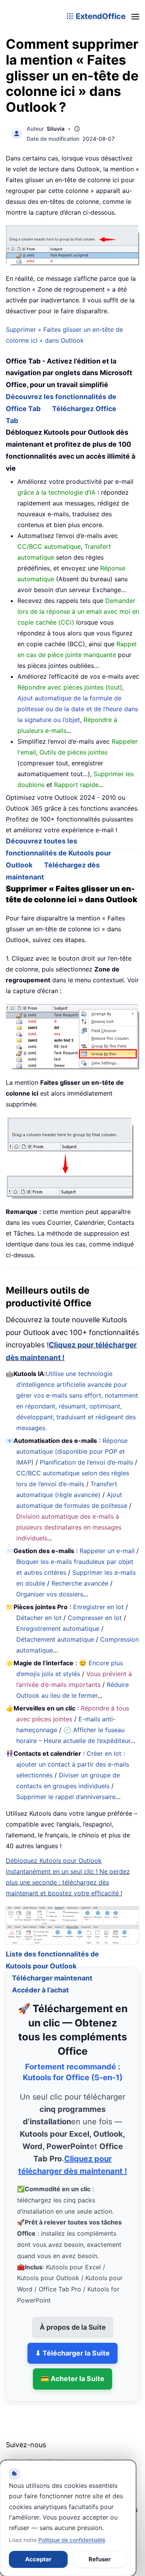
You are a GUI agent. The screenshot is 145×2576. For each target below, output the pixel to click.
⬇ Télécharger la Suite (72, 2343)
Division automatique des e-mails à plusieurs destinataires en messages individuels (69, 1527)
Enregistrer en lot (98, 1607)
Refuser (100, 2559)
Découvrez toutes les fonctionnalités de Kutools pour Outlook (58, 853)
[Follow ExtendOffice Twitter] (31, 2455)
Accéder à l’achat (40, 1980)
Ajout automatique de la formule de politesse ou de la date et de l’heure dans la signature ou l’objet (78, 709)
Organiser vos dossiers (50, 1594)
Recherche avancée (80, 1583)
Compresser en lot (95, 1618)
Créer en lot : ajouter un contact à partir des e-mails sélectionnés (73, 1764)
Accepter (38, 2559)
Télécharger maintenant (52, 1968)
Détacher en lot (39, 1618)
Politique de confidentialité (72, 2540)
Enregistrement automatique (58, 1629)
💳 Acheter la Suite (72, 2369)
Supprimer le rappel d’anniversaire (66, 1797)
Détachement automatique (55, 1639)
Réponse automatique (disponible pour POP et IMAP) (72, 1451)
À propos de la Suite (73, 2317)
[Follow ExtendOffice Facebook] (13, 2455)
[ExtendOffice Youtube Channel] (48, 2455)
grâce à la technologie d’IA (56, 492)
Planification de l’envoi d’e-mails (86, 1462)
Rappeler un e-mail (107, 1551)
